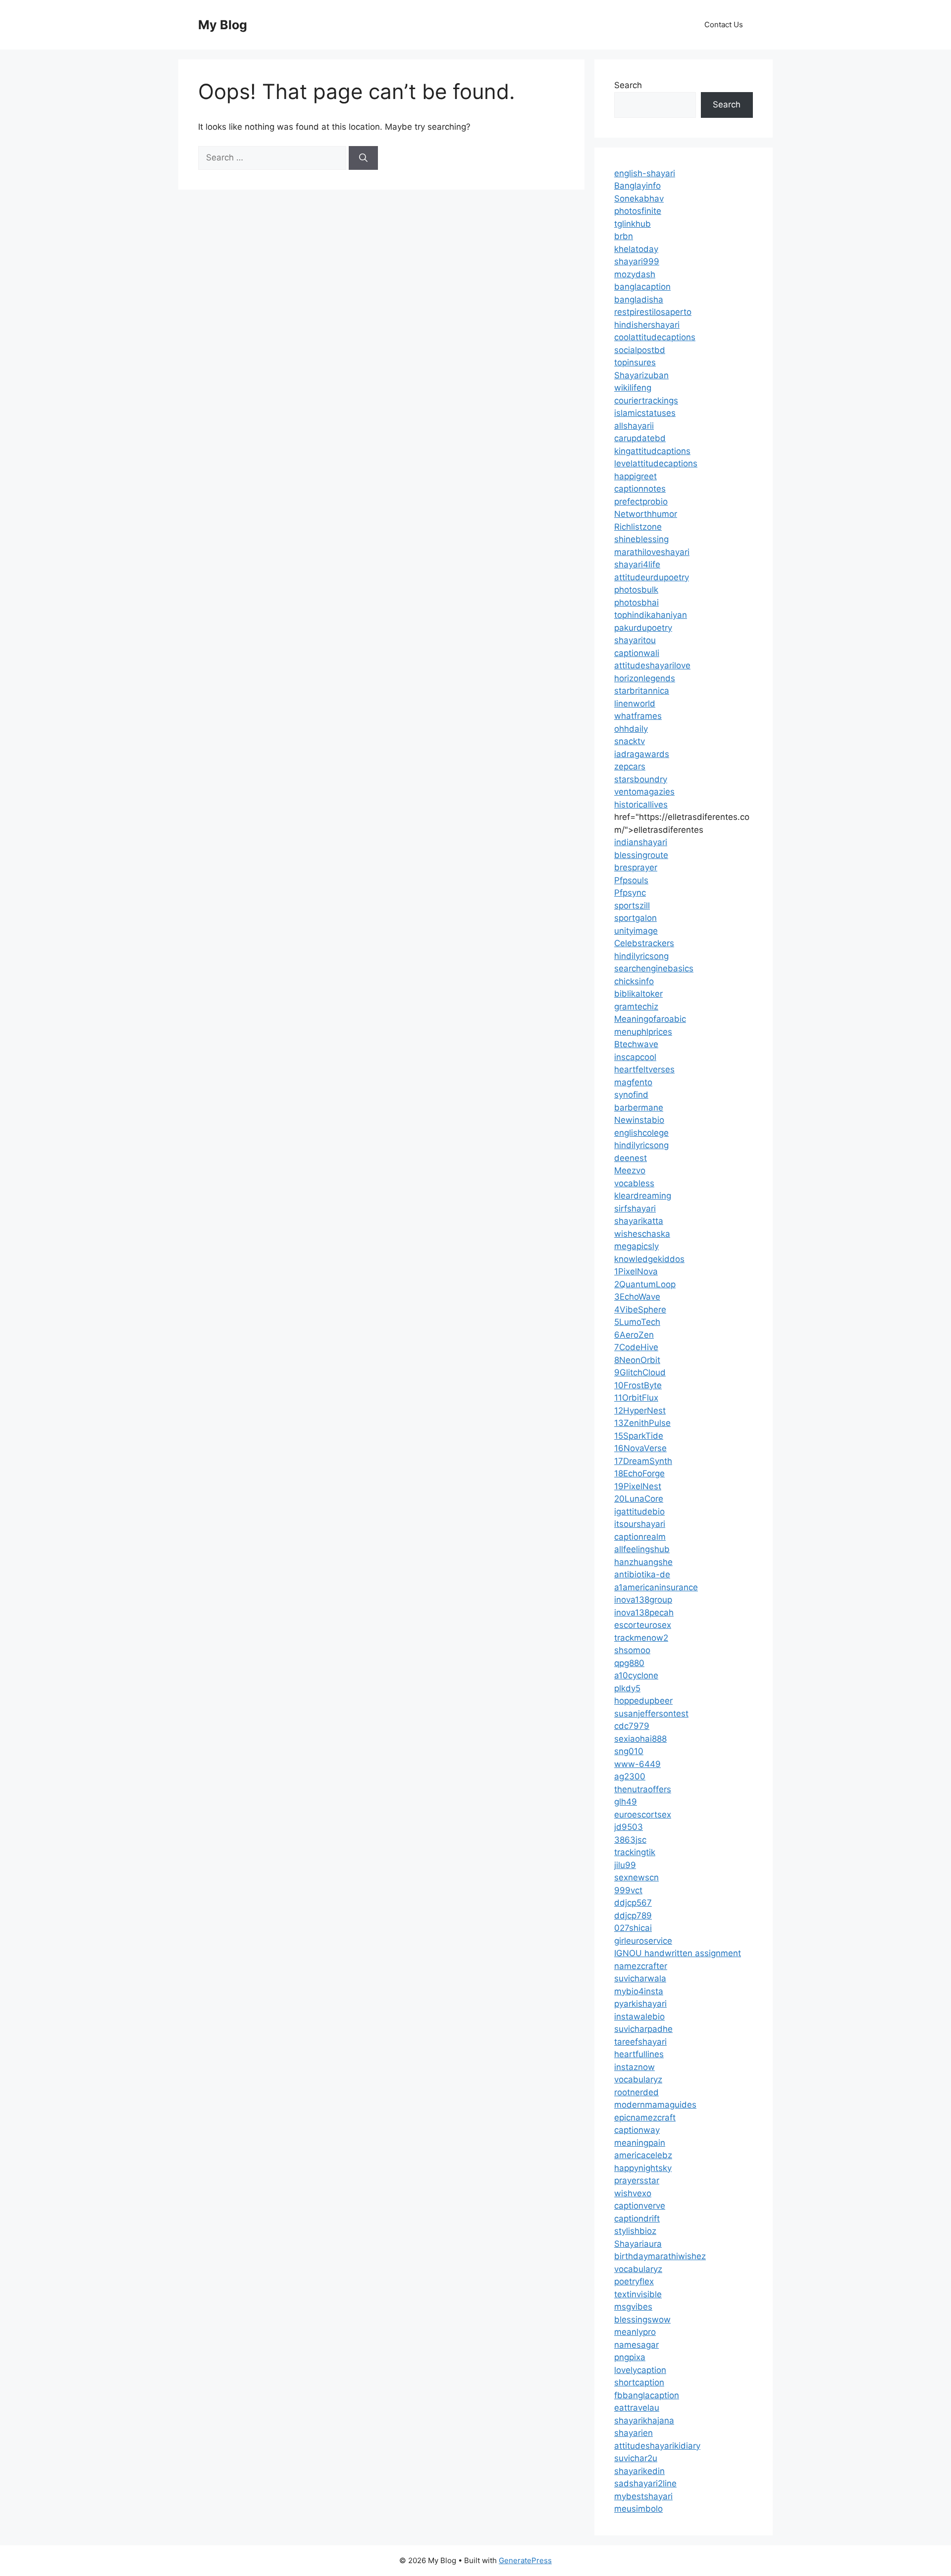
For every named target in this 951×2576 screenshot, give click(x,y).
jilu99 (625, 1865)
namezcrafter (641, 1966)
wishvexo (633, 2193)
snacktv (630, 741)
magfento (633, 1082)
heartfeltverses (644, 1069)
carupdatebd (640, 438)
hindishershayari (647, 325)
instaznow (634, 2067)
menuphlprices (643, 1032)
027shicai (633, 1928)
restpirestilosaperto (653, 312)
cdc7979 (632, 1726)
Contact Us (724, 25)
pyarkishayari (640, 2004)
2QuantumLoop (645, 1284)
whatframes (638, 716)
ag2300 (630, 1776)
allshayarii (634, 426)
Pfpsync (630, 893)
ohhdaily (631, 729)
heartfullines (639, 2054)
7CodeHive (636, 1347)
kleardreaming (643, 1196)
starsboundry (641, 779)
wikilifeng (633, 388)
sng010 (629, 1751)
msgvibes (633, 2307)
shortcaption (639, 2382)
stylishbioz (635, 2231)
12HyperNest (640, 1411)
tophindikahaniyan (651, 615)
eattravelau (637, 2408)
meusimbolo (638, 2509)
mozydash (635, 274)
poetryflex (634, 2281)
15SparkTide (639, 1436)
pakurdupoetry (643, 628)
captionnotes (640, 489)
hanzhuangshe (643, 1562)
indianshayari (641, 842)
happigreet (635, 476)
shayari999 (637, 261)
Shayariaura (638, 2244)
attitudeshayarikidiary (657, 2446)
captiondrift (637, 2219)
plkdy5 (627, 1688)
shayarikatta (639, 1221)
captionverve (640, 2206)
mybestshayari (643, 2496)
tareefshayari (640, 2042)
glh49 (626, 1802)
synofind (631, 1095)
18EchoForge (639, 1473)
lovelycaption (640, 2370)
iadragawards (642, 754)
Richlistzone (638, 527)
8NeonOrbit (637, 1360)
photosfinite (638, 211)
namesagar (636, 2345)
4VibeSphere (640, 1310)
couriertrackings (646, 401)
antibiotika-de (642, 1574)
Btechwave (636, 1044)
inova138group (643, 1600)
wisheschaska (642, 1234)
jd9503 (629, 1827)
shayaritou (635, 640)
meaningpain (640, 2143)
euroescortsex (643, 1815)
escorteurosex (643, 1625)
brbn (624, 236)
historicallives (641, 805)
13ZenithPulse (642, 1423)
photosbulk (636, 590)
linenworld (635, 704)
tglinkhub (633, 224)
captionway (637, 2130)
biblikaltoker (638, 994)
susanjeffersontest (651, 1714)
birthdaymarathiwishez (660, 2256)
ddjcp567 (633, 1903)
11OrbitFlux (636, 1398)
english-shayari (645, 173)
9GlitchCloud (640, 1372)
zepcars (630, 766)
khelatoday (636, 249)
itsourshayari (640, 1524)
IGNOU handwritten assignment (678, 1953)
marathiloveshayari (652, 552)
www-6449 (637, 1764)
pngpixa (630, 2357)
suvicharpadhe (643, 2029)
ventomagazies (644, 792)
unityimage (636, 931)
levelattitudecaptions (656, 463)
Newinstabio (639, 1120)
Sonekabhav (639, 199)
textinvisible (638, 2294)
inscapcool (635, 1057)
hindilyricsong (641, 956)
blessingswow (642, 2320)
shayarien (634, 2433)
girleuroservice (643, 1941)
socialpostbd (640, 350)
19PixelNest (638, 1486)
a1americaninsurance (656, 1587)
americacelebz (643, 2155)
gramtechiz (636, 1007)
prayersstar (637, 2180)
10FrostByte (638, 1385)
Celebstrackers (644, 943)
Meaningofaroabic (650, 1019)
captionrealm (640, 1537)
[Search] (363, 158)
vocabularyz (638, 2079)
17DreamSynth (643, 1461)
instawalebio (639, 2017)
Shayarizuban (641, 375)
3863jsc (630, 1840)
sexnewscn (636, 1877)
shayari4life (637, 564)
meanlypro (635, 2332)
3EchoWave (637, 1297)
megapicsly (636, 1246)
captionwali (637, 653)
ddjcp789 (633, 1916)
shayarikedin (639, 2471)
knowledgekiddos (649, 1259)
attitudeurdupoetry (652, 577)
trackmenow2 (641, 1638)
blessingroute (641, 855)
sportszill (632, 906)
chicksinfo (634, 981)
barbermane (639, 1108)
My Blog (223, 25)
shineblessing (641, 539)
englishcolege (641, 1133)
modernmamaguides (655, 2105)
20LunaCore (639, 1499)
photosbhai (636, 603)
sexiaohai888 (640, 1739)
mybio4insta (639, 1991)
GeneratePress (525, 2560)
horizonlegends (645, 678)
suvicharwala (640, 1978)
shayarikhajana (644, 2421)
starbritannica (642, 691)
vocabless (634, 1183)
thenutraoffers (643, 1789)
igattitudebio (639, 1512)
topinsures (635, 362)
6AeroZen (634, 1335)
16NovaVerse (640, 1448)
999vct (628, 1890)
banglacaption (642, 287)
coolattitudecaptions (655, 337)
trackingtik (635, 1852)
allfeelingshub (642, 1549)
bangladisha (639, 300)
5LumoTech (637, 1322)
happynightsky (643, 2168)
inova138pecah (644, 1613)
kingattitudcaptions (652, 451)
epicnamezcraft (645, 2118)
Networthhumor (646, 514)
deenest (631, 1158)
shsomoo (632, 1650)
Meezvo (630, 1170)
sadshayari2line (645, 2483)
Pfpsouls (631, 880)
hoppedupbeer (643, 1701)
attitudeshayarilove (652, 665)
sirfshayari (635, 1209)
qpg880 (629, 1663)
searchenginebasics (654, 968)
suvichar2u (636, 2458)
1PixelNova (636, 1271)
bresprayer (636, 867)
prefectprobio (641, 502)
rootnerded (636, 2092)
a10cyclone (636, 1675)
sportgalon (635, 918)
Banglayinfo (637, 186)
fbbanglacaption (647, 2395)
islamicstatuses (645, 413)
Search (628, 85)
